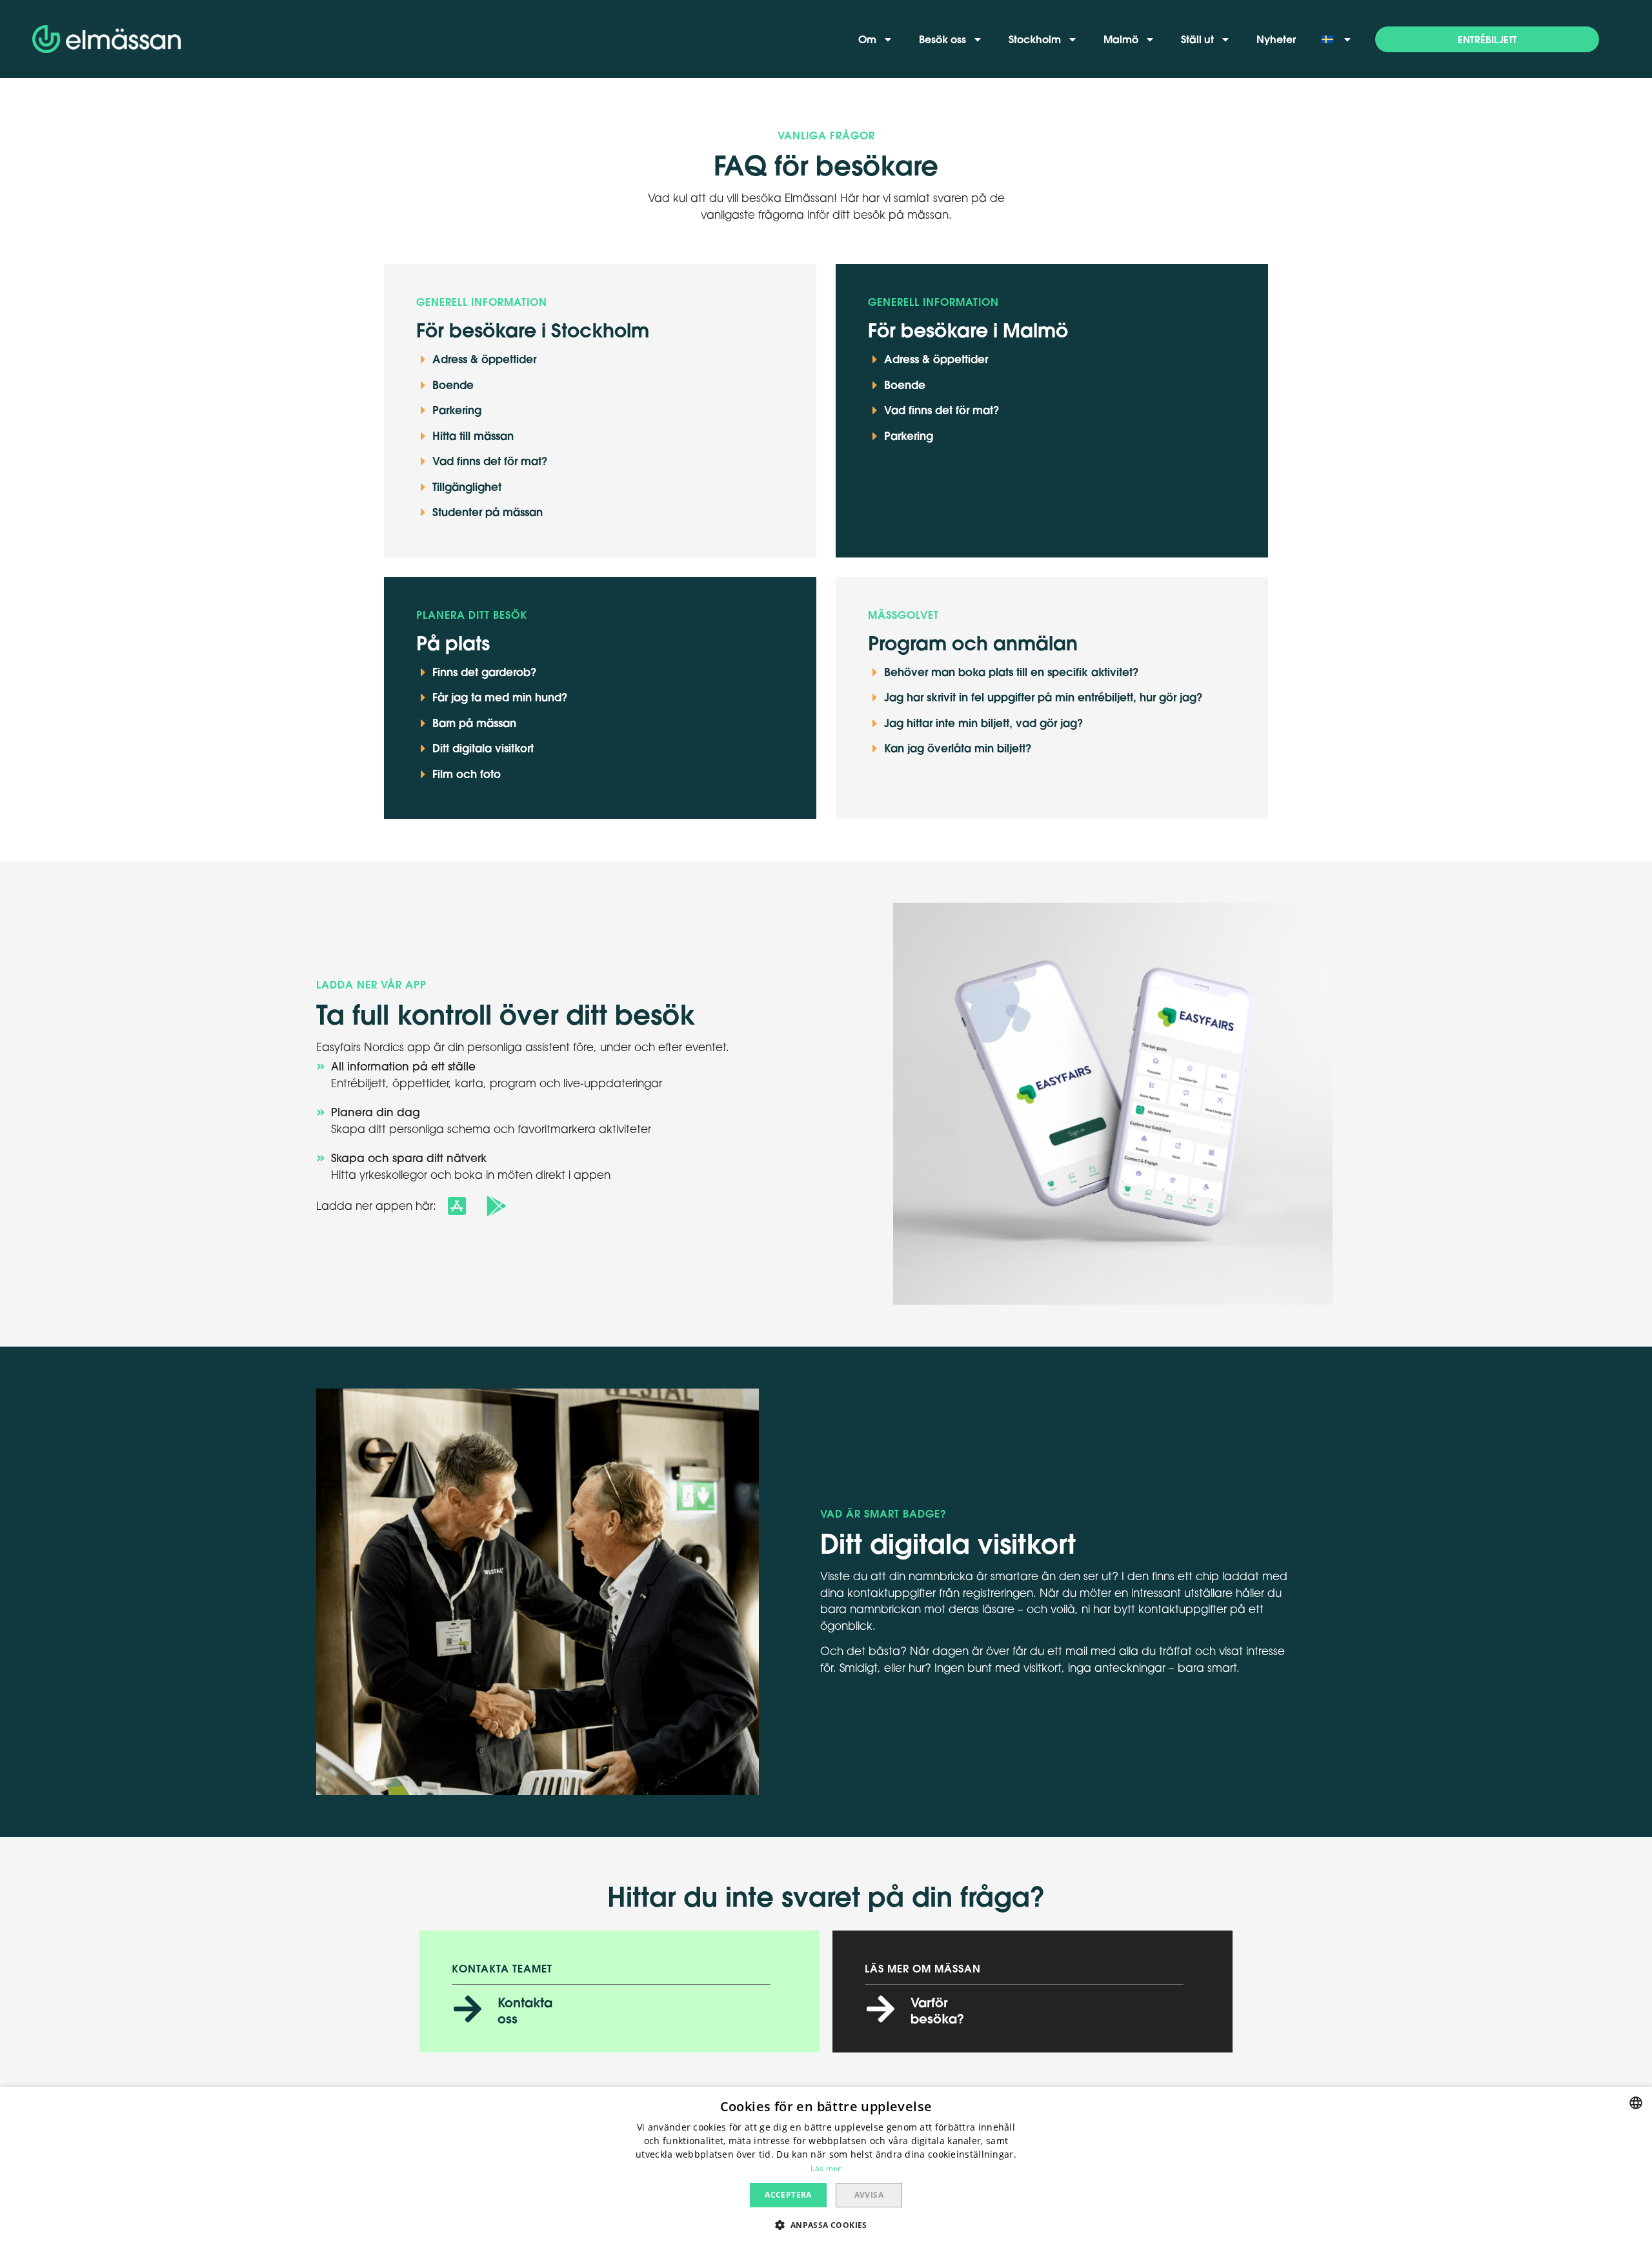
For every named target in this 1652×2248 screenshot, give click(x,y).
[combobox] (1636, 2103)
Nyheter (1276, 39)
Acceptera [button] (788, 2195)
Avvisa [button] (869, 2195)
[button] (1487, 39)
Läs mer (826, 2168)
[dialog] (826, 2167)
